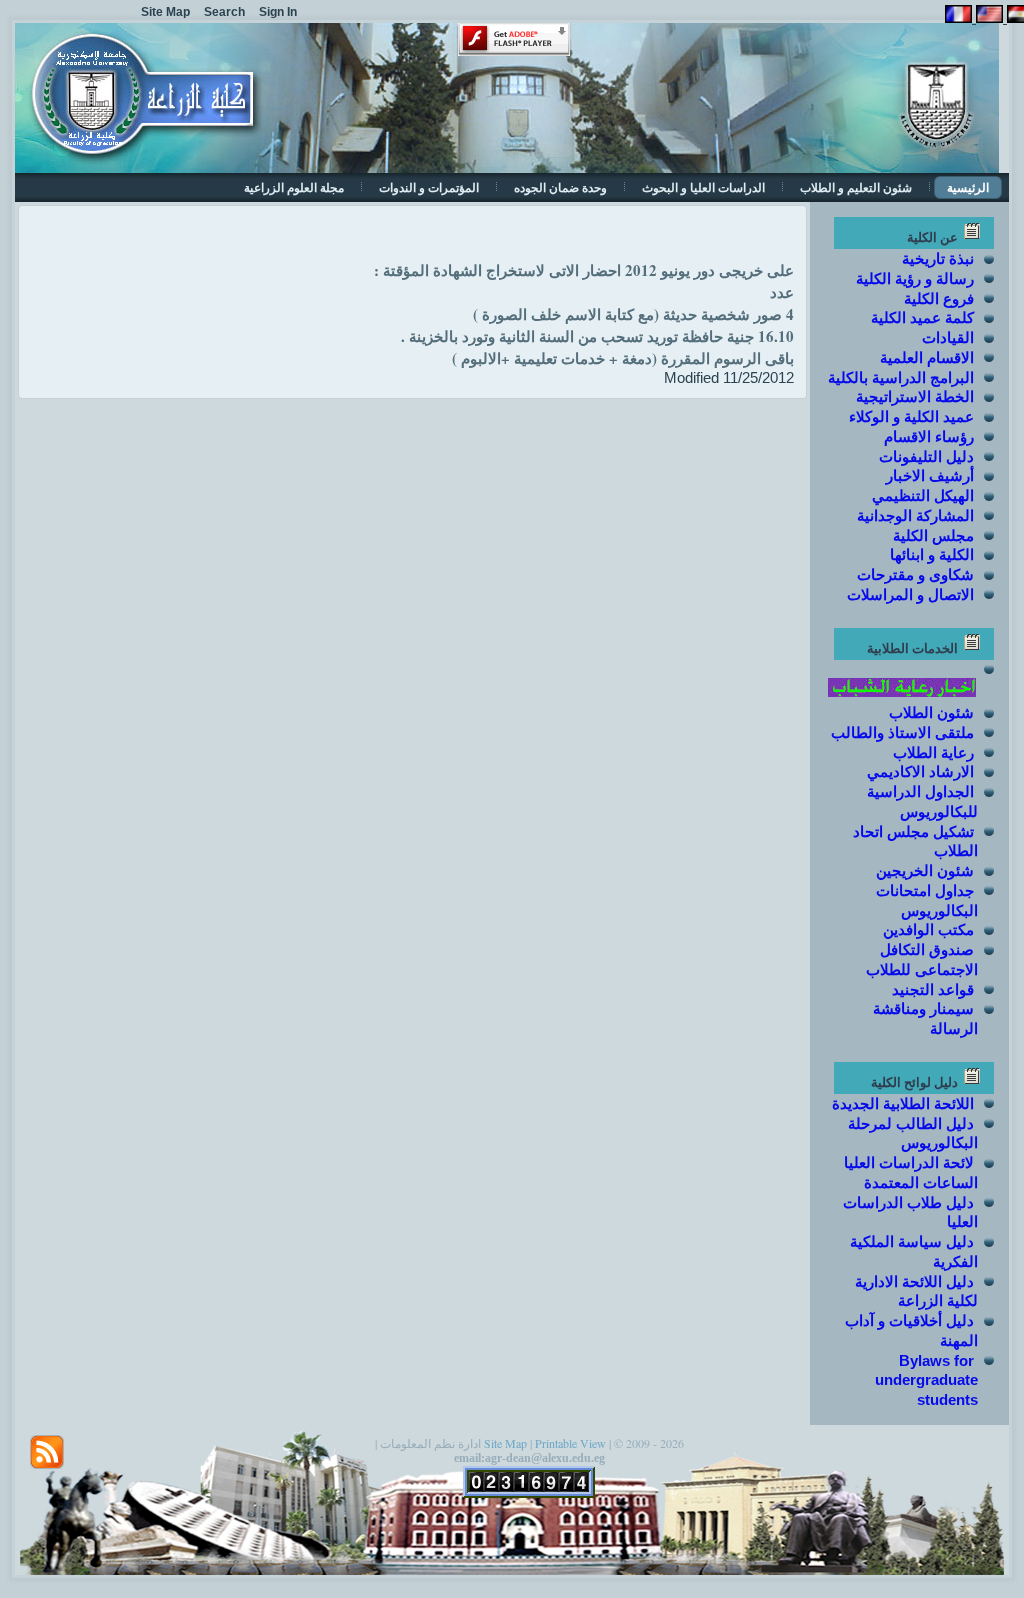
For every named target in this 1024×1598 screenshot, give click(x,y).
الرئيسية (968, 187)
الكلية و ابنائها (932, 554)
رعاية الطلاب (933, 752)
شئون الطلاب (931, 712)
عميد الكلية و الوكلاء (911, 416)
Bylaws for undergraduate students (926, 1380)
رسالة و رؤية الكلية (915, 278)
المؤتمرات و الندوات (429, 187)
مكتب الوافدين (928, 929)
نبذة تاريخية (938, 258)
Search (224, 12)
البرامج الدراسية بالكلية (901, 377)
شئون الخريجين (925, 870)
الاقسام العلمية (927, 357)
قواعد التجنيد (933, 989)
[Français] (958, 17)
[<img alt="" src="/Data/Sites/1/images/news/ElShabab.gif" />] (903, 692)
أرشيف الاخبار (930, 475)
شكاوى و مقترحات (915, 574)
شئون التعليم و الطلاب (856, 187)
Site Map (505, 1443)
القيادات (948, 337)
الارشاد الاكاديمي (920, 771)
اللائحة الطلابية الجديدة (903, 1103)
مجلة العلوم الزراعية (294, 187)
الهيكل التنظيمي (923, 495)
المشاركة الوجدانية (915, 515)
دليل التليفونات (926, 456)
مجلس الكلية (933, 535)
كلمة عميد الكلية (922, 317)
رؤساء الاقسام (929, 436)
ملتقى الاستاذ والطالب (902, 732)
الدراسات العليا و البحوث (703, 187)
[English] (987, 17)
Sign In (278, 12)
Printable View (570, 1443)
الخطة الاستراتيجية (915, 396)
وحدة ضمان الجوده (560, 187)
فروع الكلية (939, 298)
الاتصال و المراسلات (910, 594)
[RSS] (47, 1452)
